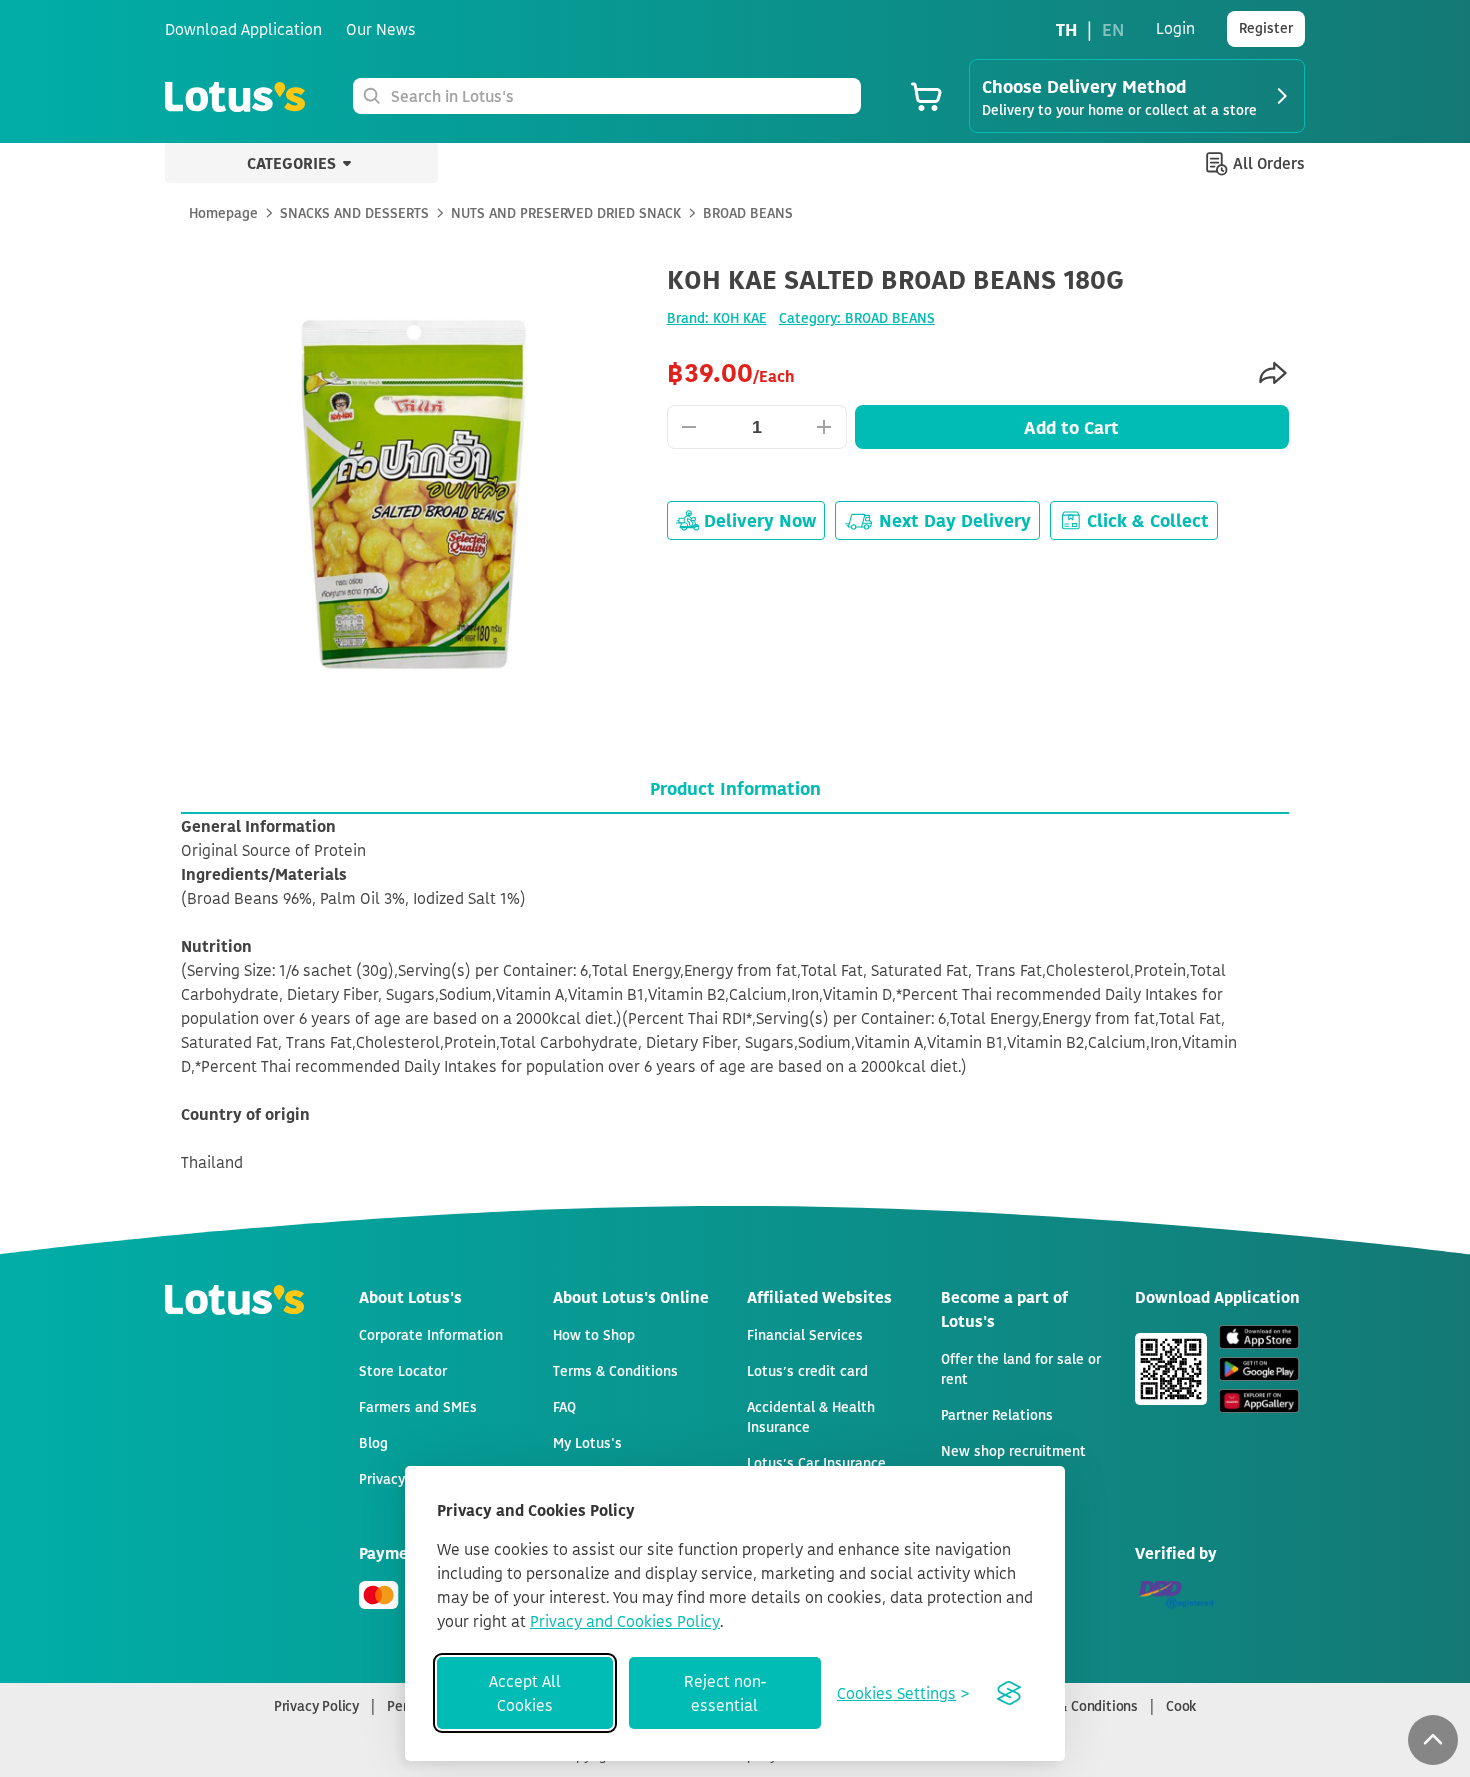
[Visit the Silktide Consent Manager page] (1009, 1693)
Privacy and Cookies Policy (625, 1621)
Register (1266, 27)
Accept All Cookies (525, 1693)
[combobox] (622, 96)
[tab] (735, 788)
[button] (1433, 1740)
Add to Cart (1071, 427)
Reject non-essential (725, 1693)
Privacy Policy (316, 1705)
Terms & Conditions (1077, 1705)
